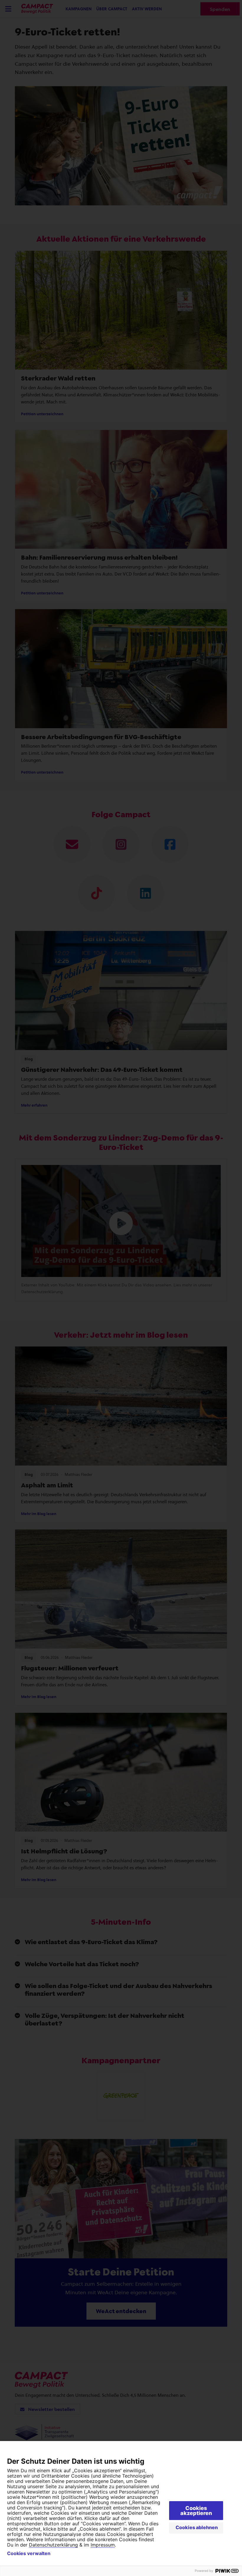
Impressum (103, 2545)
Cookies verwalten (29, 2553)
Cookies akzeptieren (196, 2511)
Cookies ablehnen (197, 2527)
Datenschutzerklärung (53, 2545)
